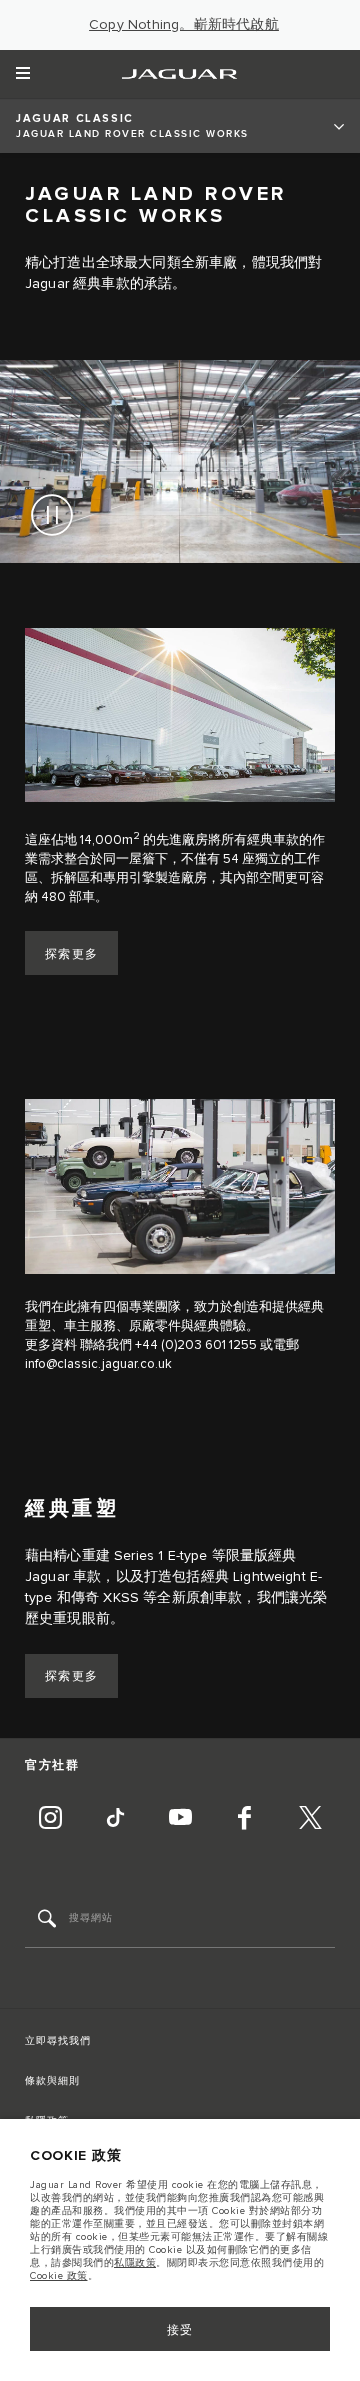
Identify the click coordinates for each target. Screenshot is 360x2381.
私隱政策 (135, 2263)
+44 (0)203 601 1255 (196, 1345)
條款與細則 (52, 2081)
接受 (180, 2330)
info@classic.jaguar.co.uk (98, 1364)
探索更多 (72, 954)
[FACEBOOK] (245, 1820)
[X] (310, 1820)
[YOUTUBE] (180, 1820)
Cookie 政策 (59, 2276)
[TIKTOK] (115, 1820)
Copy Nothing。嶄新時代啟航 (184, 25)
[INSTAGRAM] (50, 1820)
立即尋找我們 (58, 2041)
